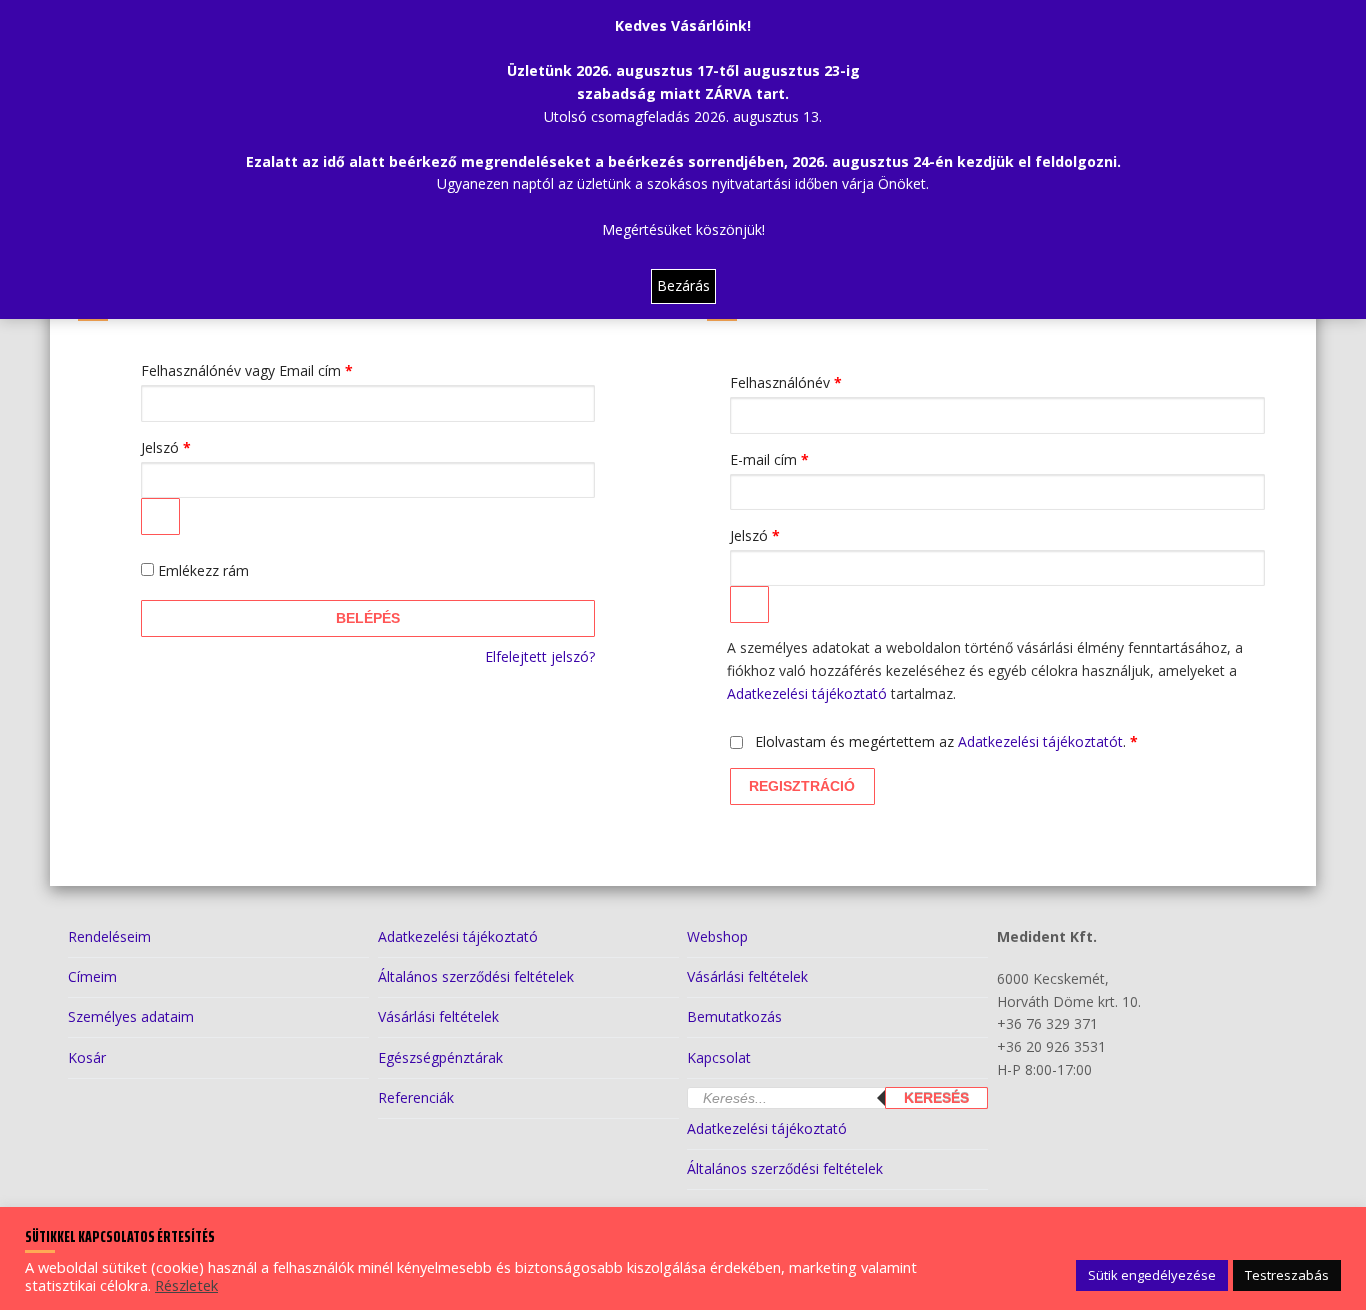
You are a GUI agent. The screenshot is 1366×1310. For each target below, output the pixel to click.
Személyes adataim (131, 1016)
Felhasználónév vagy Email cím (275, 370)
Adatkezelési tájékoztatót (1040, 741)
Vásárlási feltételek (438, 1016)
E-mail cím (797, 459)
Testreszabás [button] (1287, 1275)
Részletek (186, 1285)
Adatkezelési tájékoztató (807, 693)
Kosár (87, 1057)
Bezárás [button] (683, 285)
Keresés (936, 1098)
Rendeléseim (109, 936)
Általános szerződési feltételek (476, 976)
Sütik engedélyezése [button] (1152, 1275)
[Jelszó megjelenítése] (160, 516)
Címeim (92, 976)
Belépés (368, 618)
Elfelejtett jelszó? (540, 656)
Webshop (717, 936)
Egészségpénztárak (440, 1057)
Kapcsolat (719, 1057)
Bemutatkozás (734, 1016)
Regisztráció (802, 786)
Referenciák (416, 1097)
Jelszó (194, 447)
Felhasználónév (814, 382)
